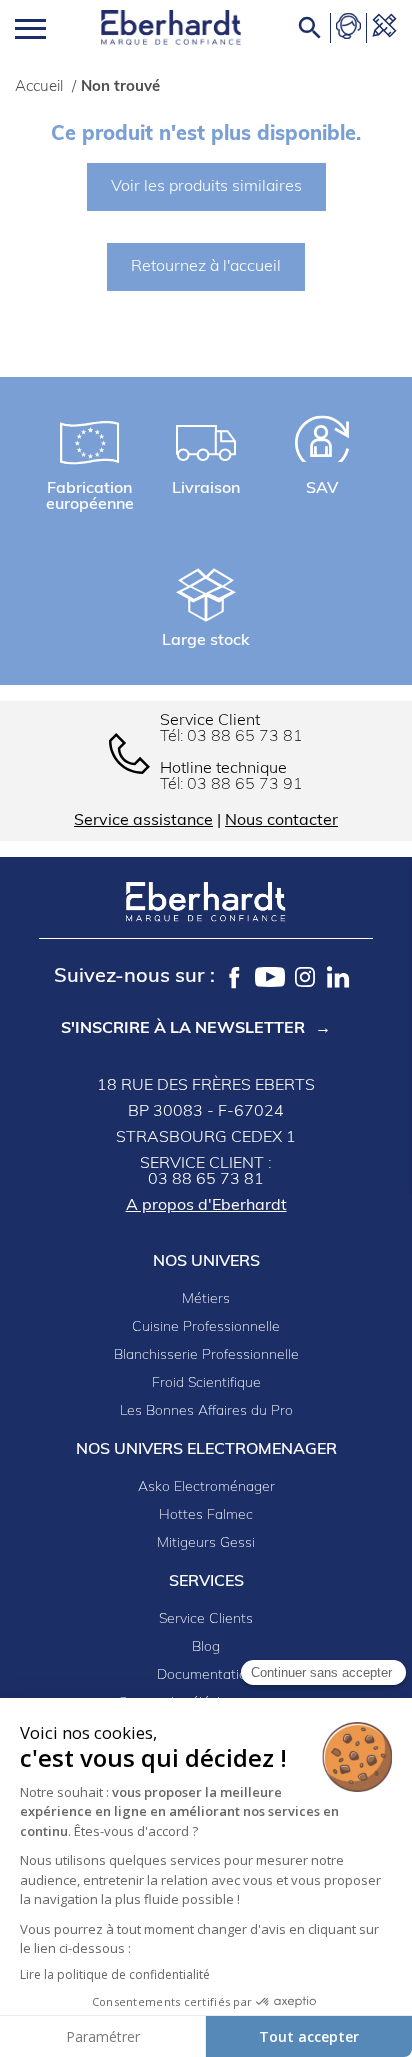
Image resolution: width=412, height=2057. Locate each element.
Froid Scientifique (206, 1383)
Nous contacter (281, 821)
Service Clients (206, 1619)
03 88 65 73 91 (245, 785)
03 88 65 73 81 (245, 737)
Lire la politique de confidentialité (115, 1974)
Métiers (206, 1299)
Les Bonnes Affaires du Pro (206, 1411)
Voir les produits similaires (206, 187)
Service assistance (143, 821)
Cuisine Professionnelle (206, 1327)
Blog (206, 1647)
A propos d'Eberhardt (206, 1206)
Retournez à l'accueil (206, 267)
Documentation (206, 1675)
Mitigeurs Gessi (206, 1543)
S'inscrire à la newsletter (183, 1029)
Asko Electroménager (206, 1487)
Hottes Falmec (206, 1515)
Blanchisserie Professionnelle (206, 1355)
